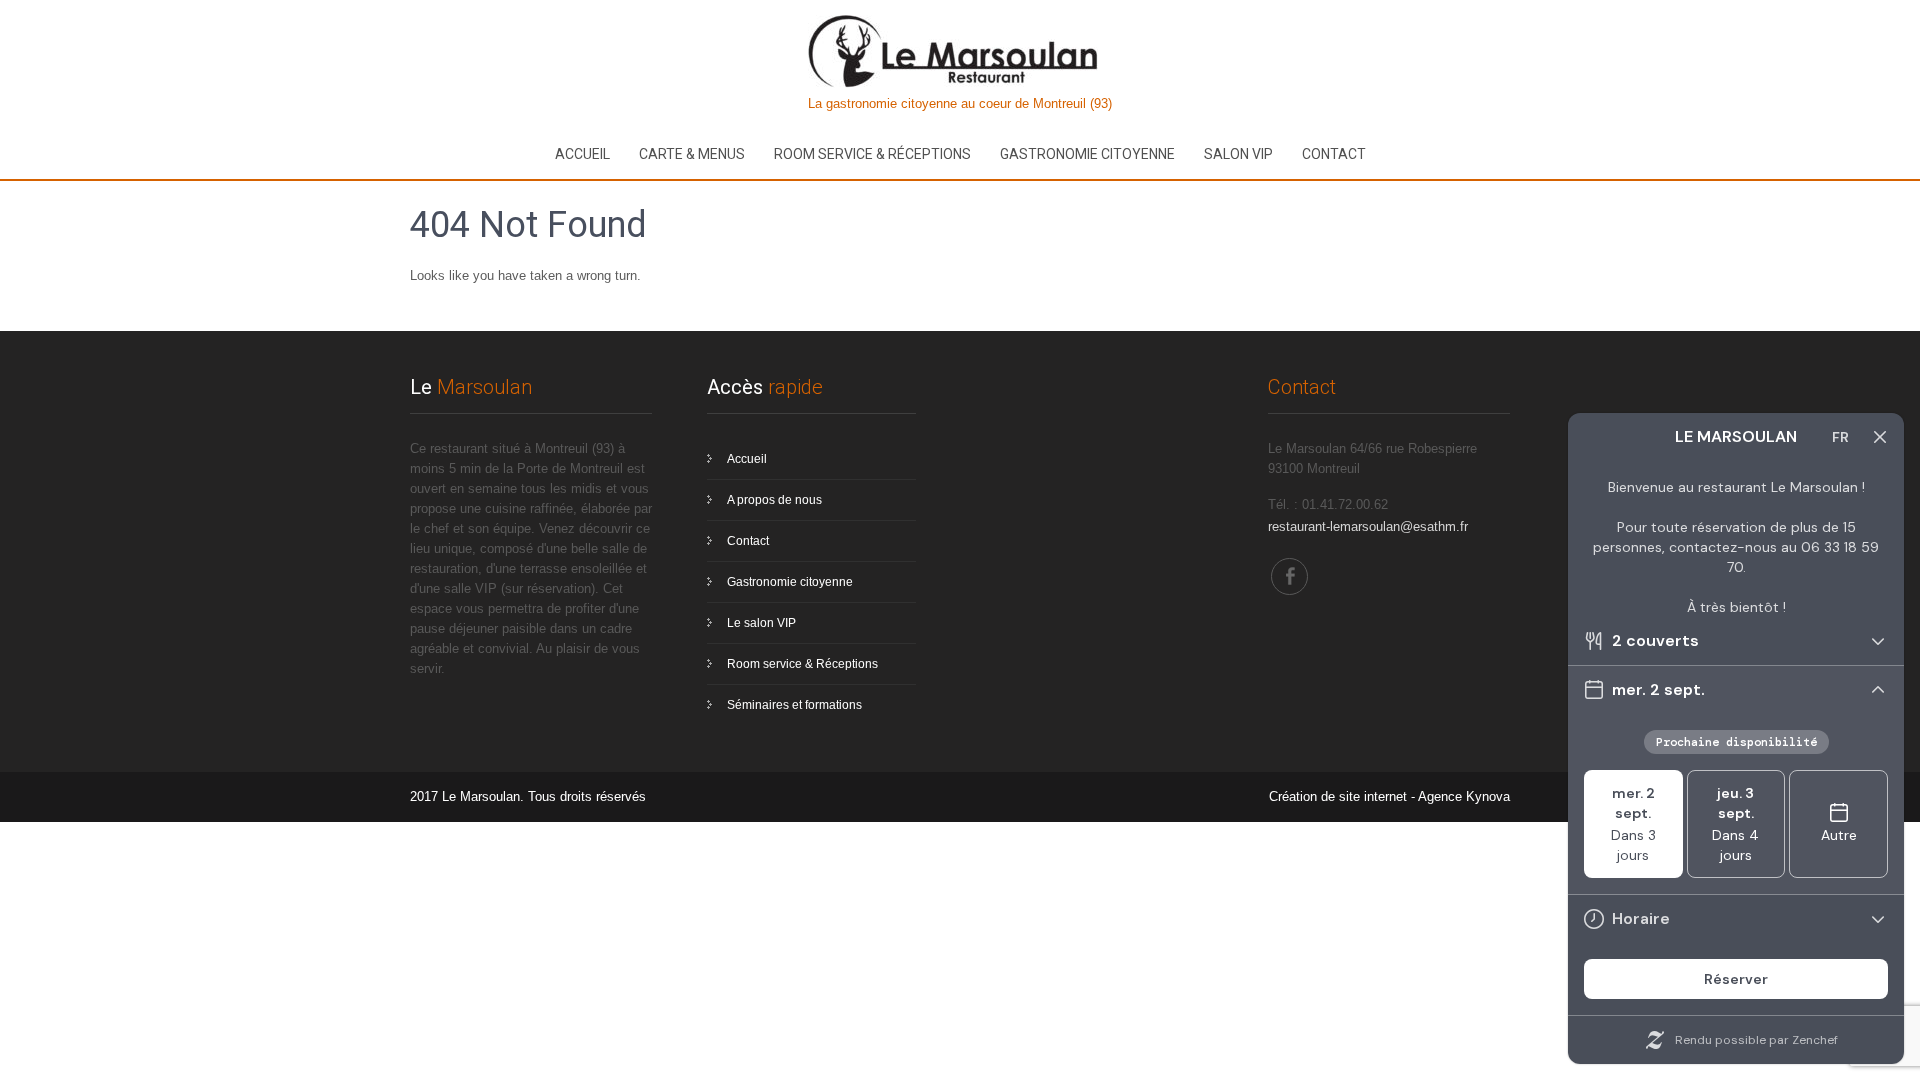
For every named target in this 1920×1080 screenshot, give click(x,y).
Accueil (582, 154)
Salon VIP (1238, 154)
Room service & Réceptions (872, 154)
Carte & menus (692, 154)
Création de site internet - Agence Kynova (1389, 796)
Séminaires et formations (794, 705)
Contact (1334, 154)
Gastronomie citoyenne (1087, 154)
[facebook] (1289, 576)
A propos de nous (774, 500)
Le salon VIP (761, 623)
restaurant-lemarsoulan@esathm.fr (1368, 526)
